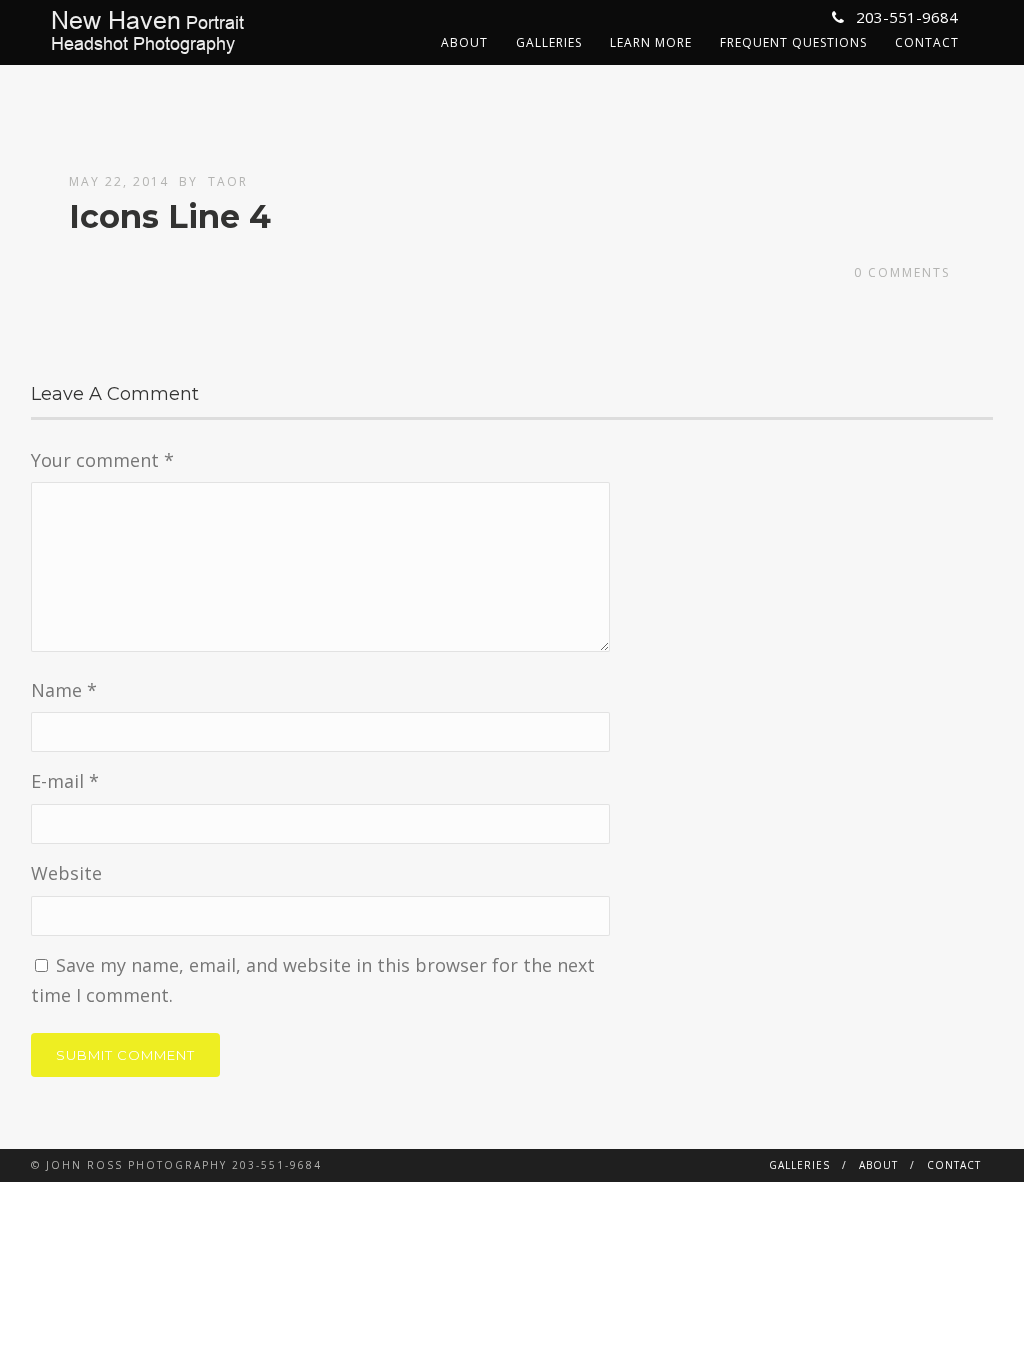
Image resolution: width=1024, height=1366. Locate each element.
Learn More (651, 42)
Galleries (549, 42)
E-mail (65, 781)
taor (228, 181)
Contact (927, 42)
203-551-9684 (905, 17)
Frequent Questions (793, 42)
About (464, 42)
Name (64, 690)
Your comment (102, 460)
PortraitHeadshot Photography (147, 32)
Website (66, 873)
